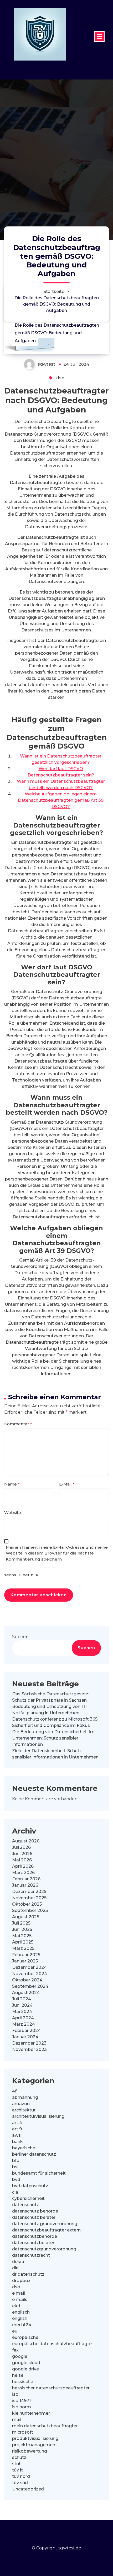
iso (15, 2394)
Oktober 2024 (27, 1980)
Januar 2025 (25, 1961)
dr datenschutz (28, 2274)
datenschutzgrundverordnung (44, 2249)
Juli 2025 (21, 1923)
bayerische (24, 2148)
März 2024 (24, 2024)
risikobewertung (30, 2451)
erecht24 (22, 2325)
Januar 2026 (25, 1885)
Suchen (20, 1637)
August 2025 (26, 1917)
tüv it (17, 2470)
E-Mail (67, 1484)
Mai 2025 (22, 1936)
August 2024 (26, 1993)
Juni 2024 (22, 2005)
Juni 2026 (22, 1854)
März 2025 (23, 1948)
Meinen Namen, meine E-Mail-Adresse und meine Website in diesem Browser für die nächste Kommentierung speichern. (57, 1553)
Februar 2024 (26, 2031)
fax (15, 2350)
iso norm (22, 2407)
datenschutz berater (34, 2217)
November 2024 (30, 1974)
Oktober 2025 (27, 1904)
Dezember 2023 (29, 2043)
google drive (25, 2369)
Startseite (54, 292)
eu (15, 2331)
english (20, 2318)
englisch (21, 2312)
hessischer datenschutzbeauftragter (51, 2388)
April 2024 (23, 2018)
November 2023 (29, 2049)
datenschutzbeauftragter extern (46, 2230)
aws (16, 2135)
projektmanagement (35, 2445)
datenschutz (25, 2205)
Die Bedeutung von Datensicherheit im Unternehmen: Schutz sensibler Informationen (53, 1738)
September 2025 (30, 1910)
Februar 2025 (26, 1955)
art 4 (17, 2123)
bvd (16, 2179)
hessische (23, 2382)
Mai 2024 (22, 2012)
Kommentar (18, 1424)
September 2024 (30, 1986)
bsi (15, 2167)
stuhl (17, 2464)
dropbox (21, 2281)
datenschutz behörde (35, 2211)
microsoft (23, 2432)
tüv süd (20, 2483)
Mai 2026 (22, 1860)
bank (17, 2142)
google (20, 2356)
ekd (16, 2306)
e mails (20, 2300)
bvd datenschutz (30, 2186)
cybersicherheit (28, 2198)
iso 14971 (21, 2401)
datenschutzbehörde (35, 2236)
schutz (19, 2457)
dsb (60, 378)
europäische (25, 2337)
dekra (18, 2262)
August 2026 (26, 1841)
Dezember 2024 (29, 1967)
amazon (21, 2104)
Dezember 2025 (29, 1892)
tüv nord (21, 2476)
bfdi (16, 2161)
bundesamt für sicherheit (39, 2173)
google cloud (26, 2363)
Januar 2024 (25, 2037)
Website (13, 1513)
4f (14, 2091)
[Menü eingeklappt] (99, 37)
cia (15, 2192)
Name (12, 1484)
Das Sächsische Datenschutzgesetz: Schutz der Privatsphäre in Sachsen (51, 1697)
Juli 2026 (21, 1847)
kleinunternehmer (31, 2413)
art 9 (17, 2129)
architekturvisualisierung (38, 2116)
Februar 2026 (26, 1879)
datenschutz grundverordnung (45, 2224)
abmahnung (25, 2097)
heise (18, 2375)
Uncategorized (28, 2489)
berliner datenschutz (34, 2154)
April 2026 (23, 1866)
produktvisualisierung (35, 2438)
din (15, 2268)
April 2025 (23, 1942)
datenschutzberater (33, 2243)
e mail (19, 2293)
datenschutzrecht (31, 2255)
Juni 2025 (22, 1929)
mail (17, 2420)
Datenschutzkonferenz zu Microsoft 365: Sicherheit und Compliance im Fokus (55, 1722)
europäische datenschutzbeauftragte (52, 2344)
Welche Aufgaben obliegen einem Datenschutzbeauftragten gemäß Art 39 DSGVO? (61, 800)
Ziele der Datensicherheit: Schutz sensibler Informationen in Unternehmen (55, 1754)
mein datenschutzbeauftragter (45, 2426)
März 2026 (23, 1873)
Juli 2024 (22, 1999)
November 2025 (29, 1898)
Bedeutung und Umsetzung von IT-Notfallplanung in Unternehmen (50, 1710)
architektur (24, 2110)
